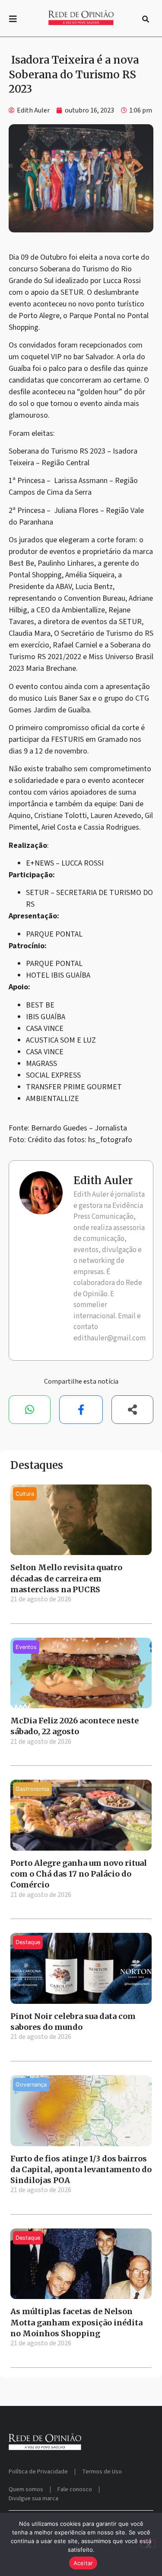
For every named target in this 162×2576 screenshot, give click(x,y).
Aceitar (83, 2563)
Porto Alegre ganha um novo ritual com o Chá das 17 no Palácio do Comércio (79, 1874)
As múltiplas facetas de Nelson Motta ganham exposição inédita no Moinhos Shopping (76, 2322)
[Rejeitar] (148, 2544)
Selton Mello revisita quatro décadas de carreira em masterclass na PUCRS (66, 1578)
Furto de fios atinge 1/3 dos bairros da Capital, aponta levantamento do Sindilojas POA (81, 2169)
